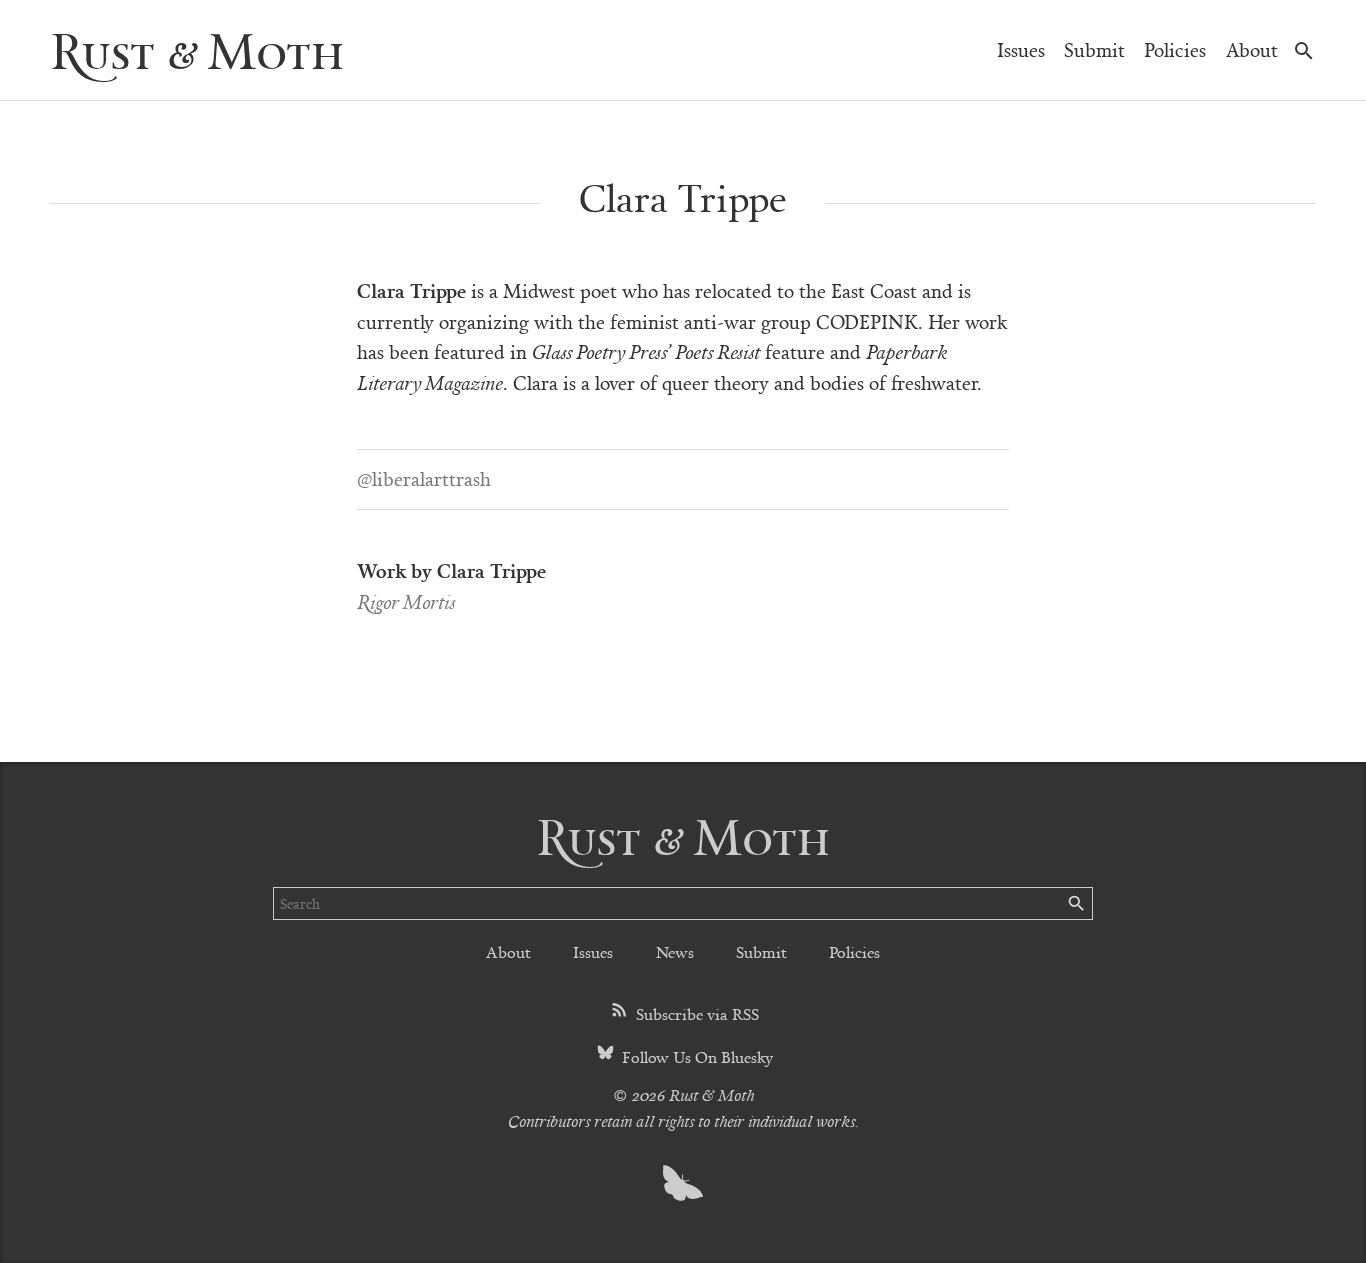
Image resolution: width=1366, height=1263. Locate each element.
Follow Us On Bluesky (695, 1056)
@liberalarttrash (424, 478)
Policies (1175, 49)
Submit (1094, 49)
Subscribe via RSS (695, 1013)
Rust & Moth (197, 49)
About (1252, 49)
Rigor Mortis (406, 601)
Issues (1021, 49)
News (675, 951)
